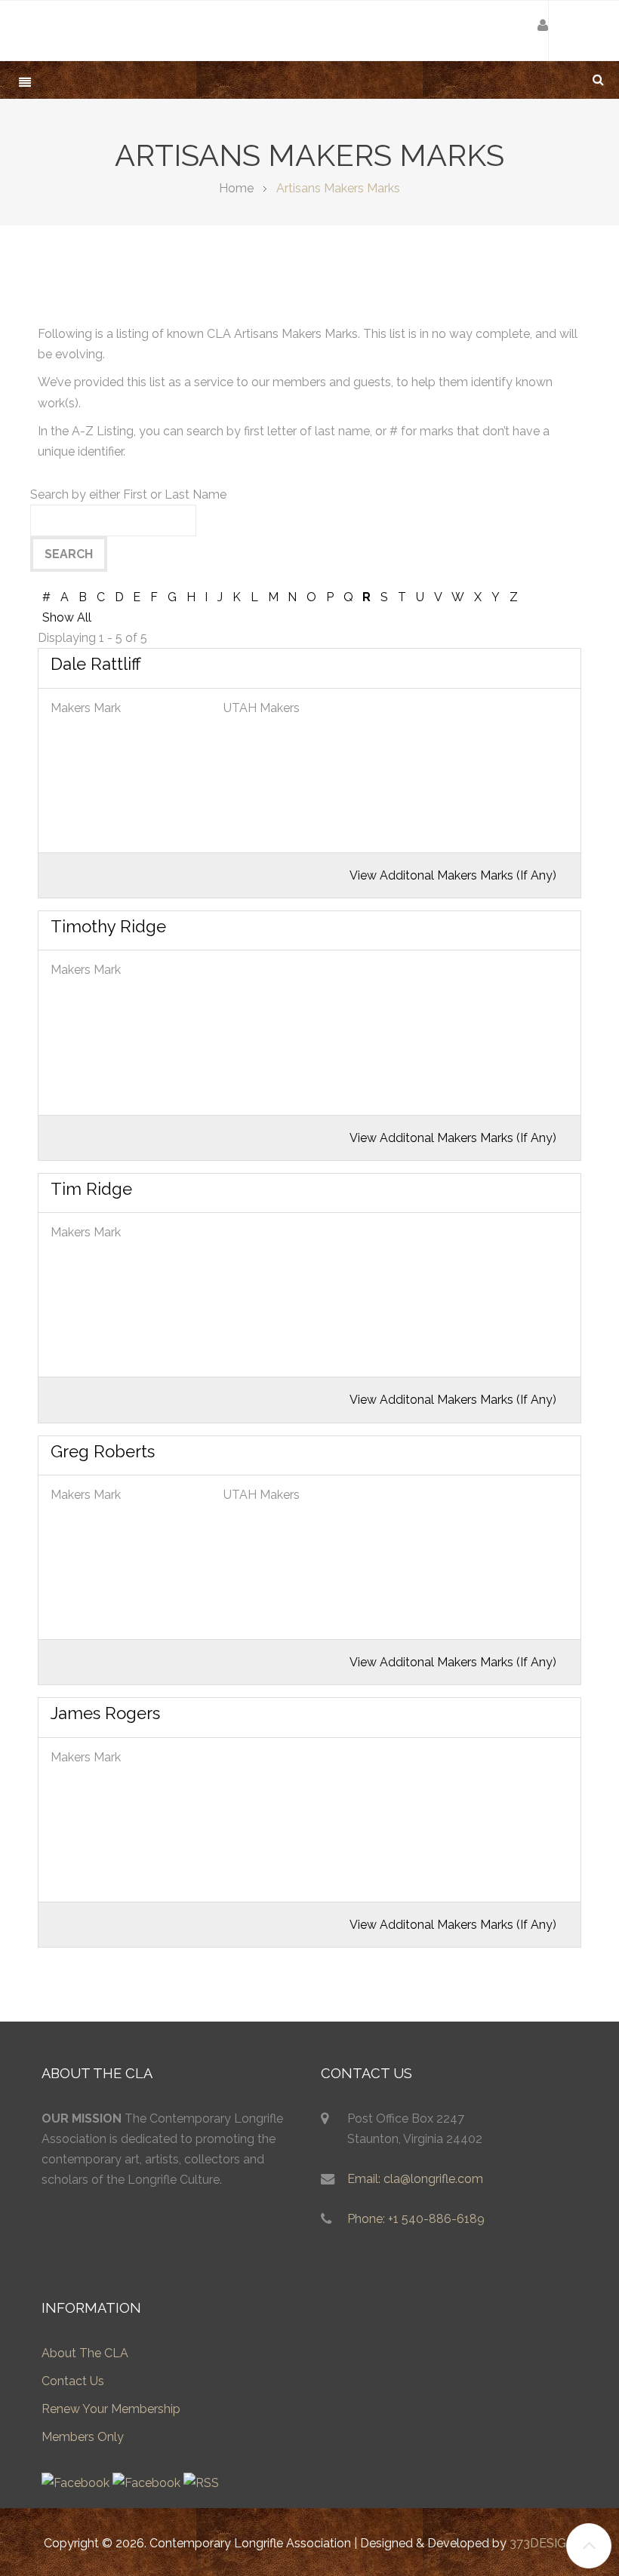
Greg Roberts (103, 1451)
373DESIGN (542, 2543)
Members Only (83, 2437)
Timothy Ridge (108, 926)
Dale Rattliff (96, 664)
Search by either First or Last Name (128, 494)
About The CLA (85, 2353)
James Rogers (105, 1713)
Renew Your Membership (111, 2409)
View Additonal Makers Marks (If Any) (453, 875)
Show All (67, 617)
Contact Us (73, 2381)
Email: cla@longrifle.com (415, 2179)
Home (236, 188)
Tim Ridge (91, 1189)
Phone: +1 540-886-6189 (416, 2219)
